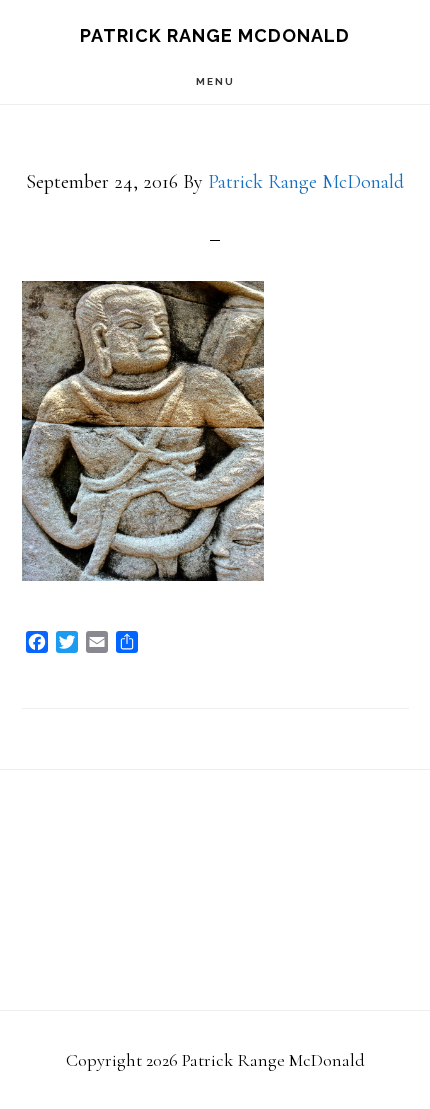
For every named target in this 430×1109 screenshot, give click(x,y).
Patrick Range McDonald (215, 35)
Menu (215, 81)
